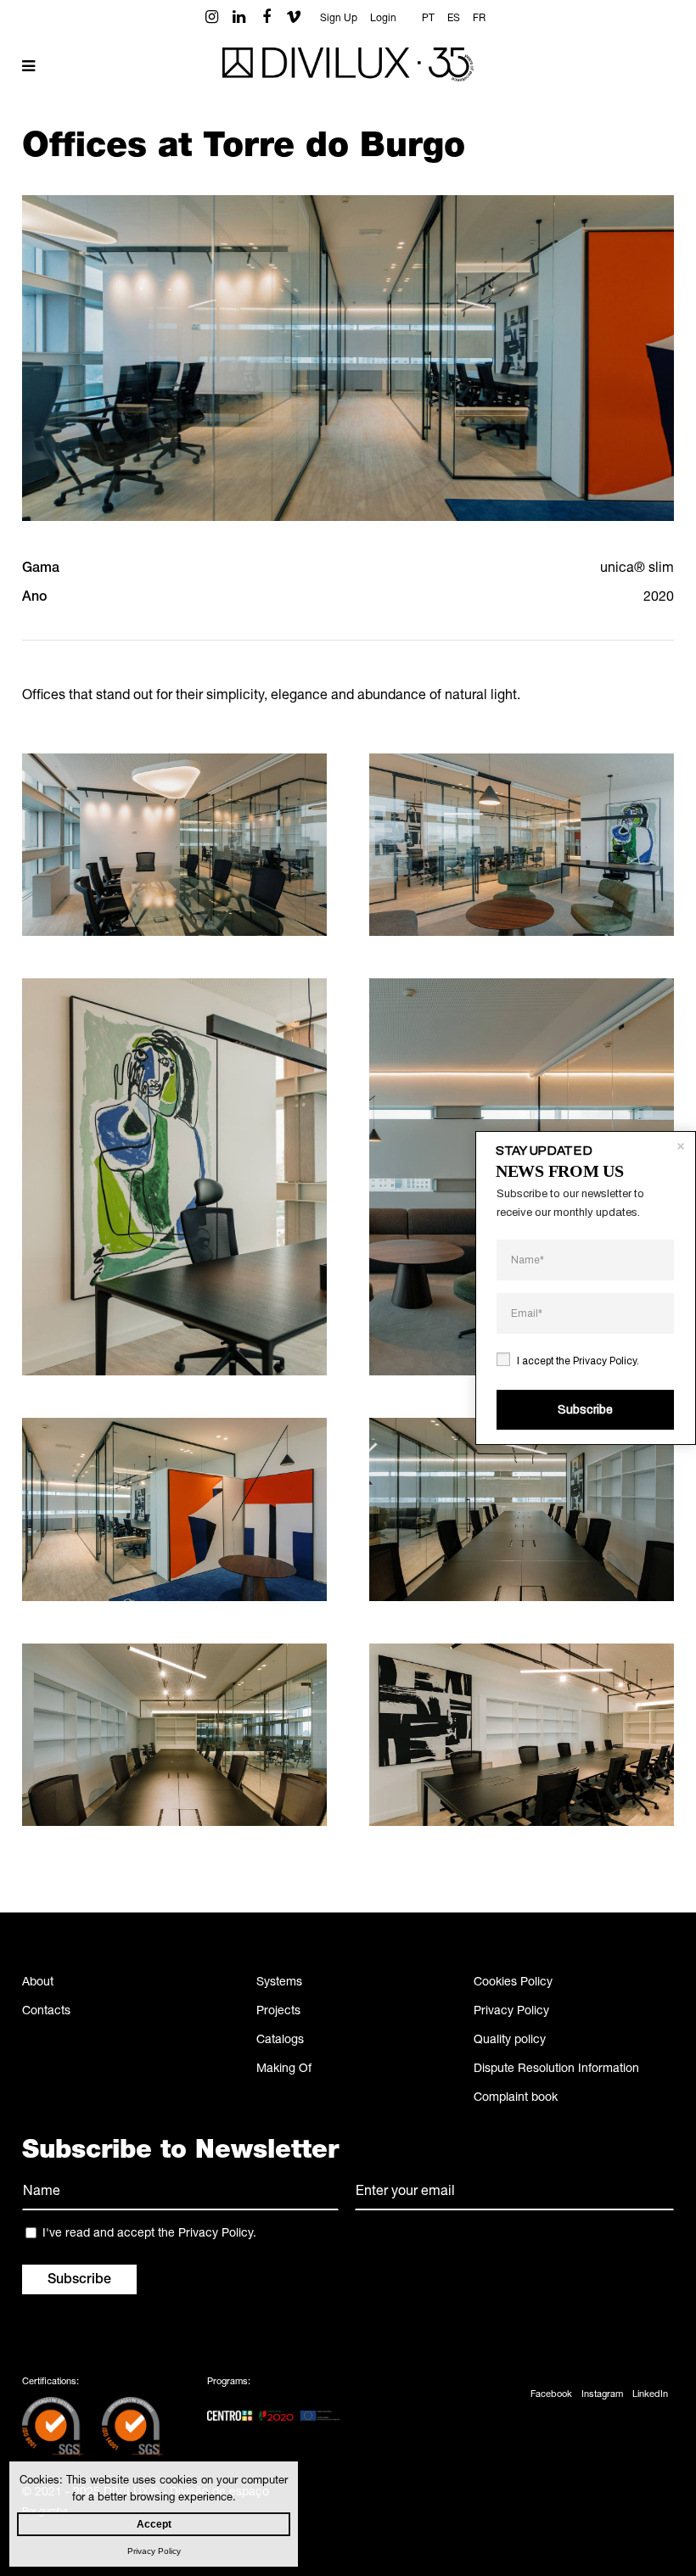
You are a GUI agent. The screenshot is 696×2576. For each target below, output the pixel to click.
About (38, 1983)
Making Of (284, 2069)
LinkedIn (650, 2395)
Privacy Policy (511, 2012)
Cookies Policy (513, 1983)
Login (383, 19)
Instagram (602, 2395)
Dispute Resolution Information (556, 2069)
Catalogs (280, 2041)
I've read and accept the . (149, 2234)
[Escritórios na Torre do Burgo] (174, 845)
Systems (279, 1983)
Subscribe (585, 1410)
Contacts (46, 2012)
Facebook (551, 2395)
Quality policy (510, 2041)
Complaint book (516, 2098)
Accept (154, 2524)
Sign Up (339, 19)
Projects (278, 2012)
